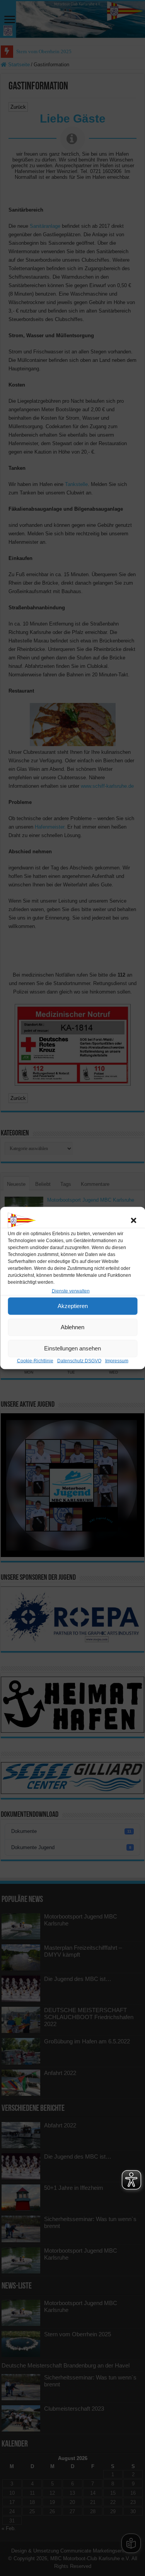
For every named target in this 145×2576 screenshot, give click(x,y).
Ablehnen (72, 1327)
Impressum (117, 1360)
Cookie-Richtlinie (35, 1360)
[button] (133, 1220)
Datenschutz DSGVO (79, 1360)
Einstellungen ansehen (72, 1348)
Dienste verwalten (71, 1291)
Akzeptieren (73, 1306)
